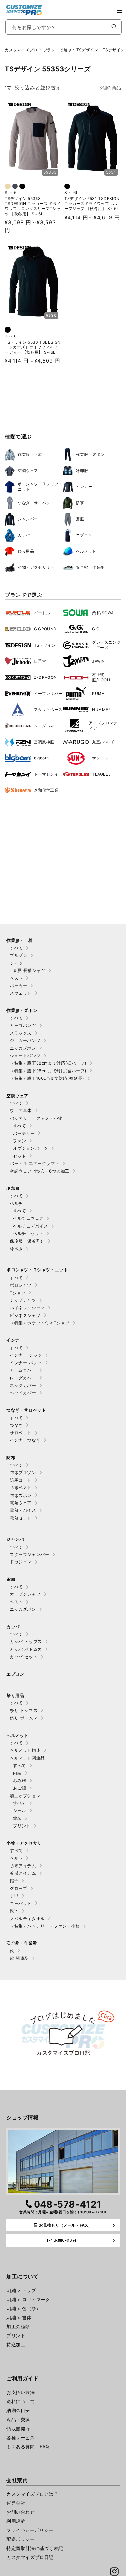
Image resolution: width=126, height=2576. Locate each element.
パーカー (18, 986)
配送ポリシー (21, 2539)
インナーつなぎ (25, 1440)
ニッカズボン (23, 1048)
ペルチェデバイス (31, 1226)
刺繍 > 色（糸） (24, 2308)
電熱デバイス (23, 1510)
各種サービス (21, 2437)
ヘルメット (86, 551)
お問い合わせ (21, 2512)
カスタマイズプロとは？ (32, 2494)
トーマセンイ (46, 774)
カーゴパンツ (23, 1025)
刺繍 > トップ (21, 2290)
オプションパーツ (31, 1148)
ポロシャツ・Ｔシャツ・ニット (40, 486)
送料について (21, 2401)
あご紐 (20, 1788)
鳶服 (80, 519)
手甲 (14, 1896)
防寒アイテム (23, 1866)
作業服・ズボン (90, 454)
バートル (42, 613)
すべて (16, 948)
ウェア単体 (21, 1110)
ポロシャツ (21, 1285)
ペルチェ (18, 1203)
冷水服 (16, 1248)
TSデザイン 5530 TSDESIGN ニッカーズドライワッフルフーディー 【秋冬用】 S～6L (33, 347)
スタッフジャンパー (29, 1554)
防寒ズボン (21, 1495)
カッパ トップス (26, 1641)
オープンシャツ (25, 1594)
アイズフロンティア (103, 726)
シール (20, 1810)
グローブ (18, 1888)
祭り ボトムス (24, 1718)
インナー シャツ (26, 1355)
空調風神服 (44, 742)
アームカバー (23, 1370)
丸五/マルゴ (103, 742)
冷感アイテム (23, 1873)
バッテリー (24, 1133)
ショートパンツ (25, 1056)
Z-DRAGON (45, 677)
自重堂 (40, 661)
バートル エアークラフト (35, 1163)
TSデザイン (87, 50)
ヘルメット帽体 (25, 1750)
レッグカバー (23, 1378)
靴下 (14, 1911)
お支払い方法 (21, 2392)
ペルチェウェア (28, 1218)
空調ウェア (28, 471)
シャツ (16, 963)
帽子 (14, 1881)
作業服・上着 (30, 454)
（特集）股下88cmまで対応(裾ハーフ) (48, 1063)
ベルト (16, 1858)
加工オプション (25, 1796)
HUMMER (102, 710)
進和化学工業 (46, 790)
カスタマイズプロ (21, 50)
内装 (17, 1773)
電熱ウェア (21, 1503)
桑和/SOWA (103, 613)
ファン (20, 1141)
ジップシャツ (23, 1300)
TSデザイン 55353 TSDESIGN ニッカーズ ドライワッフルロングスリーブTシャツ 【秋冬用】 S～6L (33, 206)
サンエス (100, 758)
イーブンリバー (48, 693)
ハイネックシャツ (27, 1308)
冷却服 (82, 471)
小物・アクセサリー (36, 567)
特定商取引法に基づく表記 (35, 2548)
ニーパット (21, 1903)
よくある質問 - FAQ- (29, 2446)
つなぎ (16, 1425)
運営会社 (16, 2503)
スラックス (21, 1033)
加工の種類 (18, 2326)
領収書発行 (18, 2428)
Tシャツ (18, 1293)
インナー (84, 487)
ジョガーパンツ (25, 1040)
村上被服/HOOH (101, 677)
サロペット (21, 1433)
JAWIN (99, 661)
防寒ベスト (21, 1488)
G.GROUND (45, 629)
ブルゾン (18, 955)
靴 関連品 (19, 1958)
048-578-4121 (68, 2204)
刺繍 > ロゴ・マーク (28, 2299)
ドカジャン (21, 1562)
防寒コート (21, 1480)
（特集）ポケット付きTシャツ (40, 1323)
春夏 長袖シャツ (29, 970)
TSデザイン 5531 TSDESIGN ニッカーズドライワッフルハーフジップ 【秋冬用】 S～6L (92, 204)
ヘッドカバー (23, 1393)
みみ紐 (20, 1780)
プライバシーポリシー (30, 2530)
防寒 (80, 503)
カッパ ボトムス (26, 1649)
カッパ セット (24, 1657)
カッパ (24, 535)
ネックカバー (23, 1385)
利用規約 (16, 2521)
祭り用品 (26, 551)
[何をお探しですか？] (114, 27)
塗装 (17, 1818)
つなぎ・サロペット (36, 503)
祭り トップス (24, 1710)
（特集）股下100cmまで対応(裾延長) (47, 1078)
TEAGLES (101, 774)
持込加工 (16, 2345)
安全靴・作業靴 (90, 567)
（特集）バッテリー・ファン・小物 (45, 1926)
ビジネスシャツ (25, 1315)
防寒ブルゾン (23, 1472)
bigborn (41, 758)
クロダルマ (44, 726)
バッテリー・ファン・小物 (36, 1118)
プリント (22, 1826)
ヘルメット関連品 (27, 1758)
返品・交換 (18, 2419)
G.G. (96, 629)
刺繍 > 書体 (19, 2317)
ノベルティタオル (27, 1919)
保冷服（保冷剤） (27, 1241)
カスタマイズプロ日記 (30, 2557)
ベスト (16, 978)
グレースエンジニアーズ (106, 645)
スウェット (21, 993)
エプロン (84, 535)
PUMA (98, 693)
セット (20, 1156)
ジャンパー (28, 519)
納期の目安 (18, 2410)
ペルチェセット (28, 1233)
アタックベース (48, 710)
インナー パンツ (26, 1363)
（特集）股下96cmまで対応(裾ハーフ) (48, 1071)
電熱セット (21, 1518)
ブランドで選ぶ (58, 50)
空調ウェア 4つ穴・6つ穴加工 (40, 1171)
